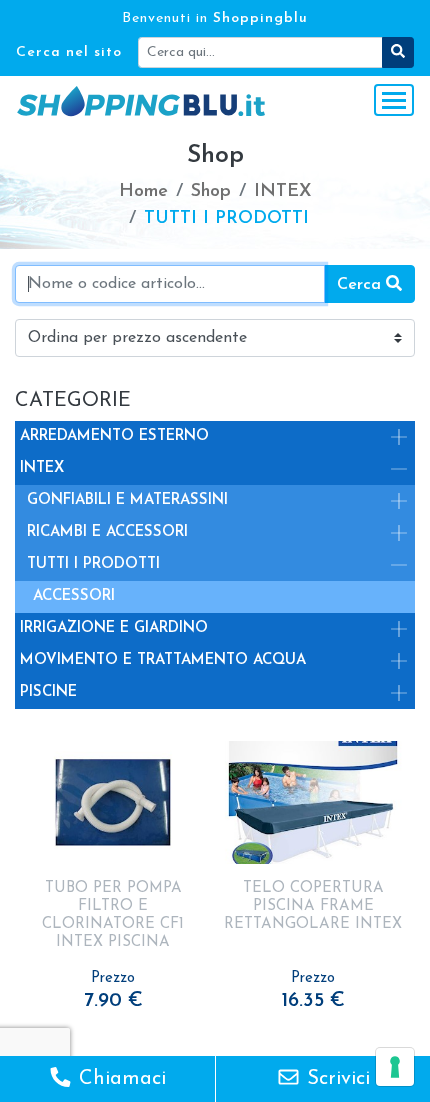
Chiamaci (119, 1079)
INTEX (42, 468)
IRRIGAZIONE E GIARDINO (114, 628)
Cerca (361, 285)
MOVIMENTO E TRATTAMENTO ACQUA (163, 660)
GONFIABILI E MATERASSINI (127, 500)
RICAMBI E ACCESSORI (107, 532)
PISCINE (48, 692)
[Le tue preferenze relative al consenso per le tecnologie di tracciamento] (395, 1067)
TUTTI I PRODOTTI (93, 564)
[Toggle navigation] (394, 100)
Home (143, 192)
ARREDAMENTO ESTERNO (114, 436)
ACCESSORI (74, 596)
